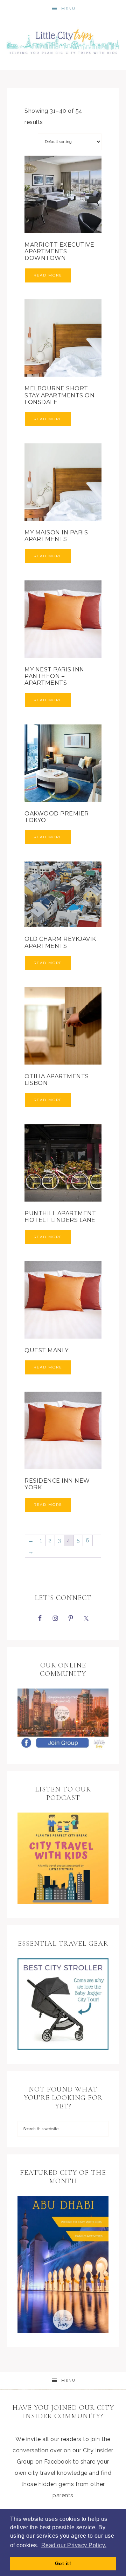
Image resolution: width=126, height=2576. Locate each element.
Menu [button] (68, 9)
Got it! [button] (63, 2563)
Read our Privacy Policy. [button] (74, 2545)
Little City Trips (63, 40)
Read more (48, 275)
